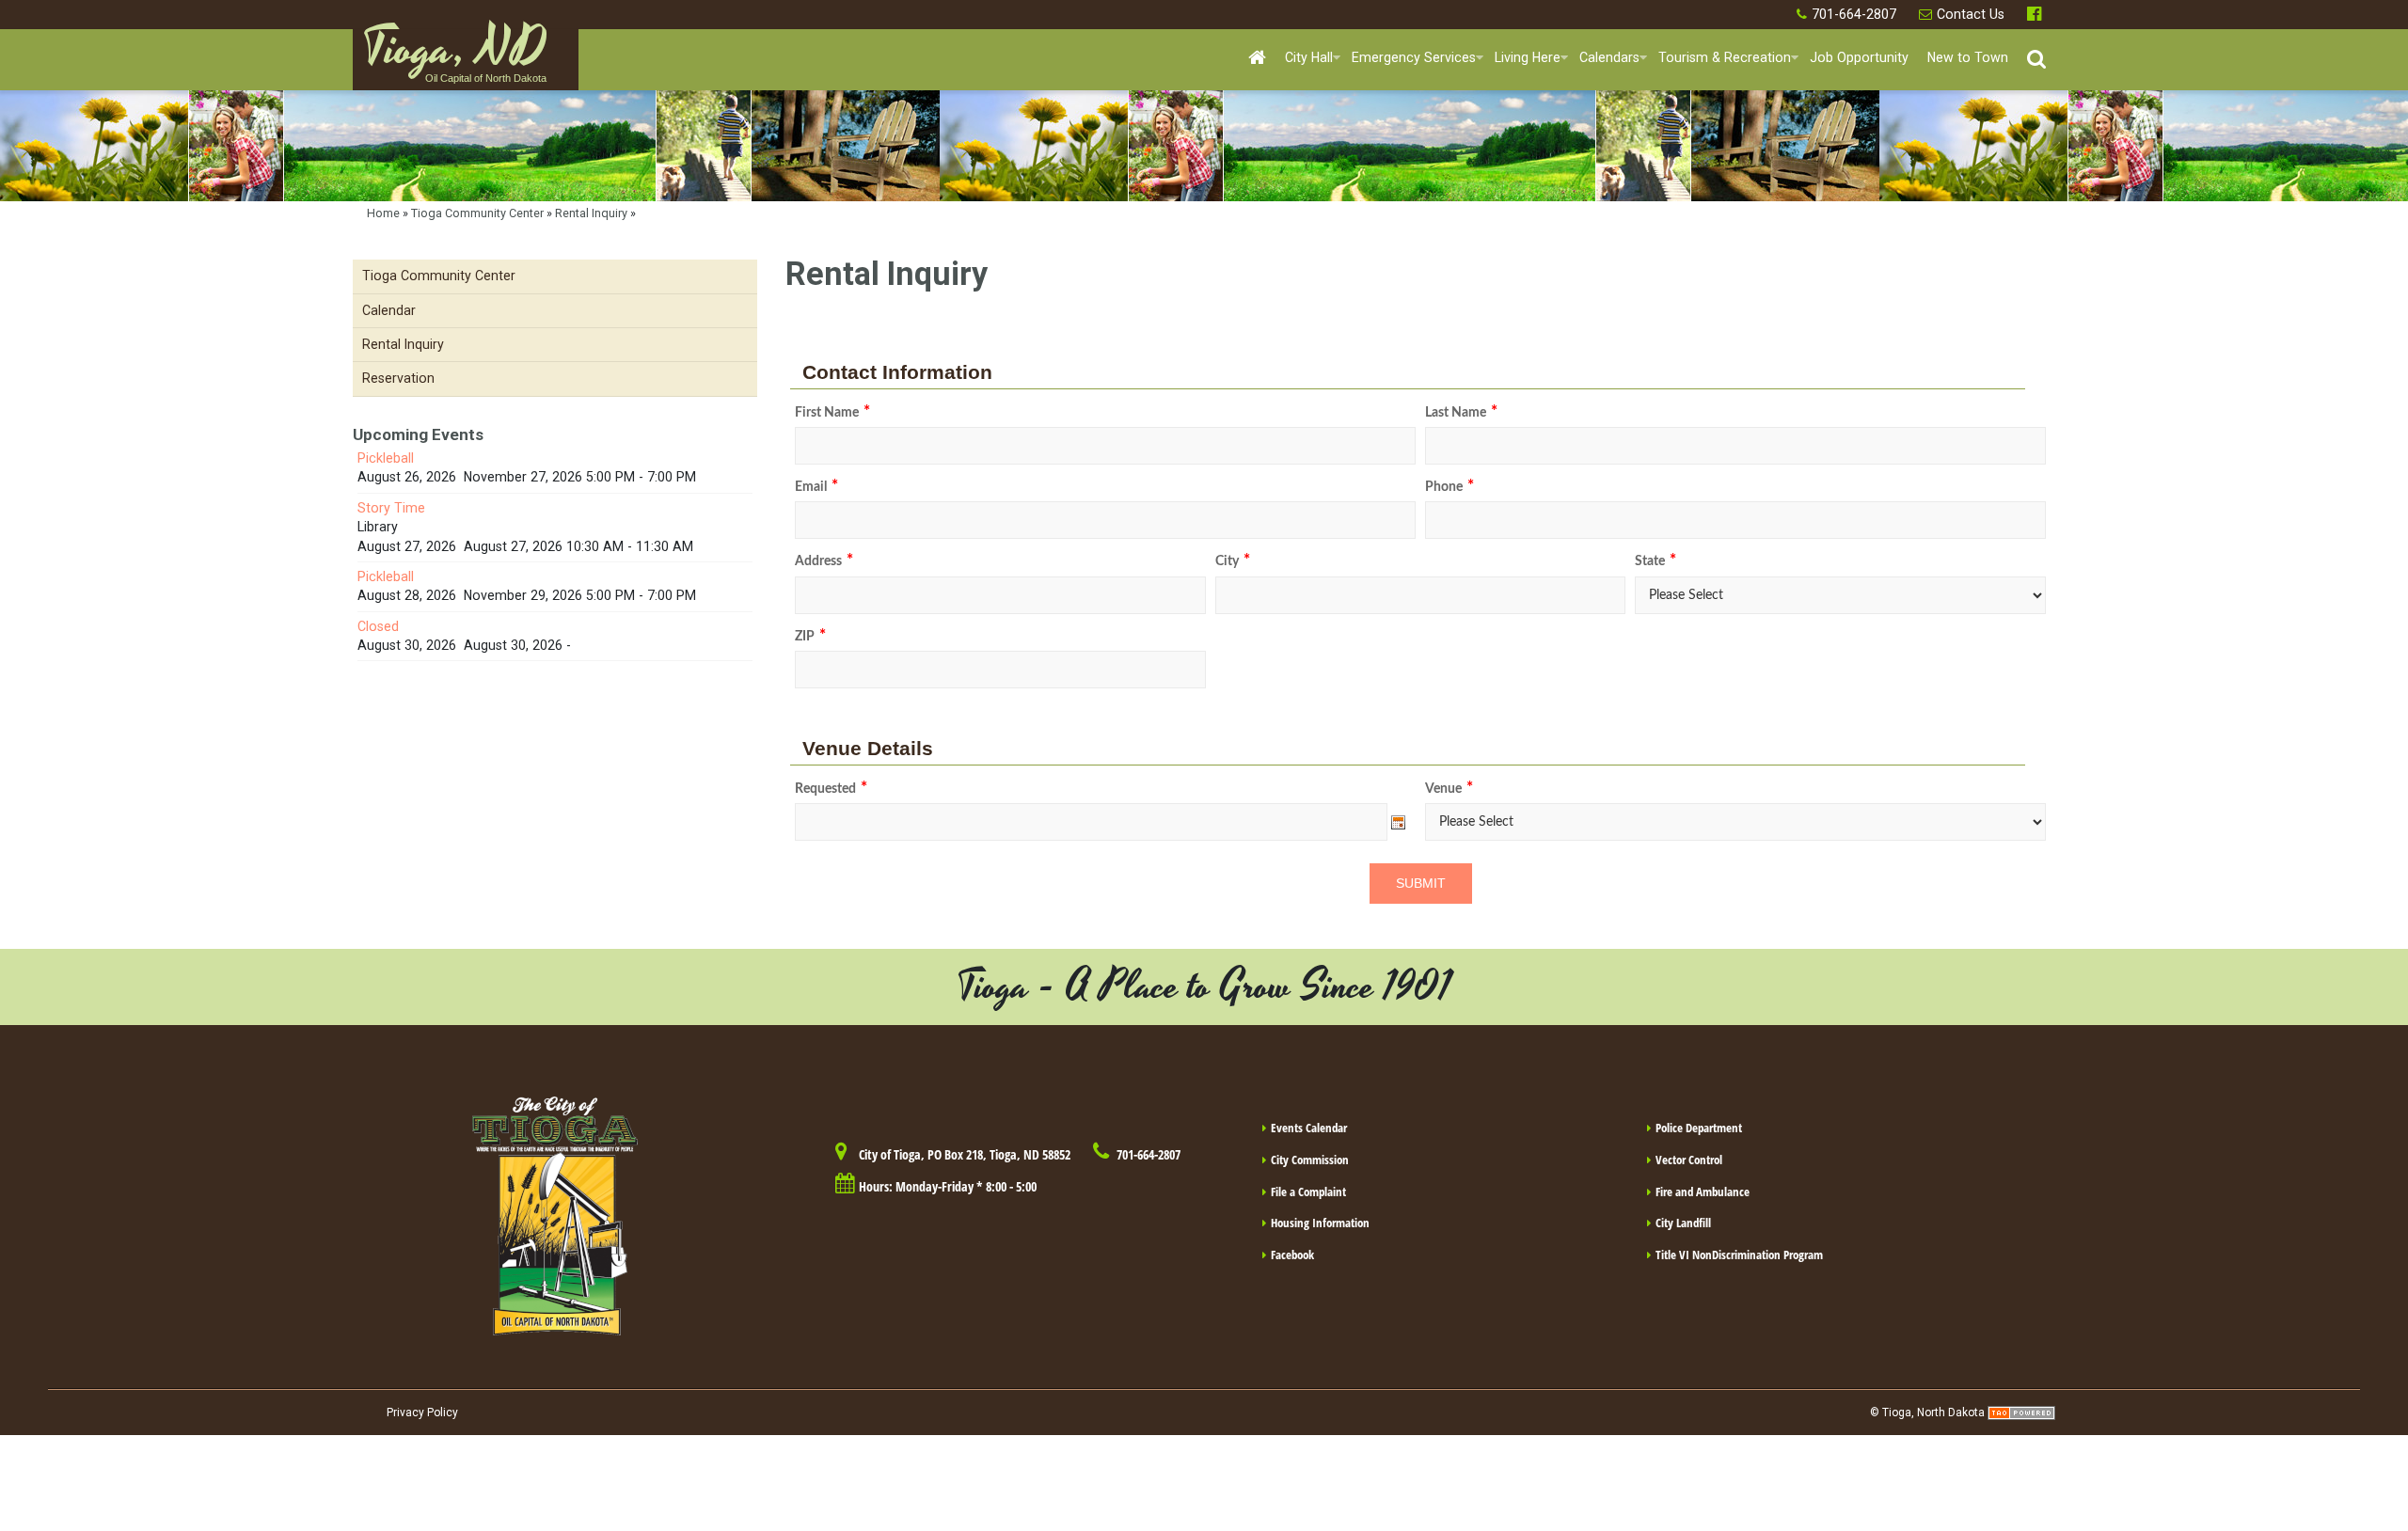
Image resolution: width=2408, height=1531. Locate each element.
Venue (1449, 789)
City (1233, 561)
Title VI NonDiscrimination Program (1739, 1255)
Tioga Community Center (477, 213)
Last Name (1461, 413)
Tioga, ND (454, 57)
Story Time (391, 508)
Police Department (1699, 1128)
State (1655, 561)
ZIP (810, 637)
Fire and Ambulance (1703, 1192)
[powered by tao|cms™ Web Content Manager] (2021, 1413)
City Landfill (1683, 1223)
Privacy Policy (422, 1413)
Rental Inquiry (591, 213)
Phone (1450, 487)
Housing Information (1320, 1223)
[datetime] (1091, 822)
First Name (832, 413)
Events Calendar (1309, 1128)
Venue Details (868, 749)
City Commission (1310, 1160)
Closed (378, 626)
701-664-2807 (1854, 14)
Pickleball (386, 458)
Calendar (389, 310)
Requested (831, 789)
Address (824, 561)
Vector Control (1689, 1160)
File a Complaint (1308, 1192)
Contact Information (897, 372)
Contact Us (1971, 14)
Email (816, 487)
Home (383, 213)
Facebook (2036, 15)
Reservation (398, 378)
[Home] (1257, 59)
